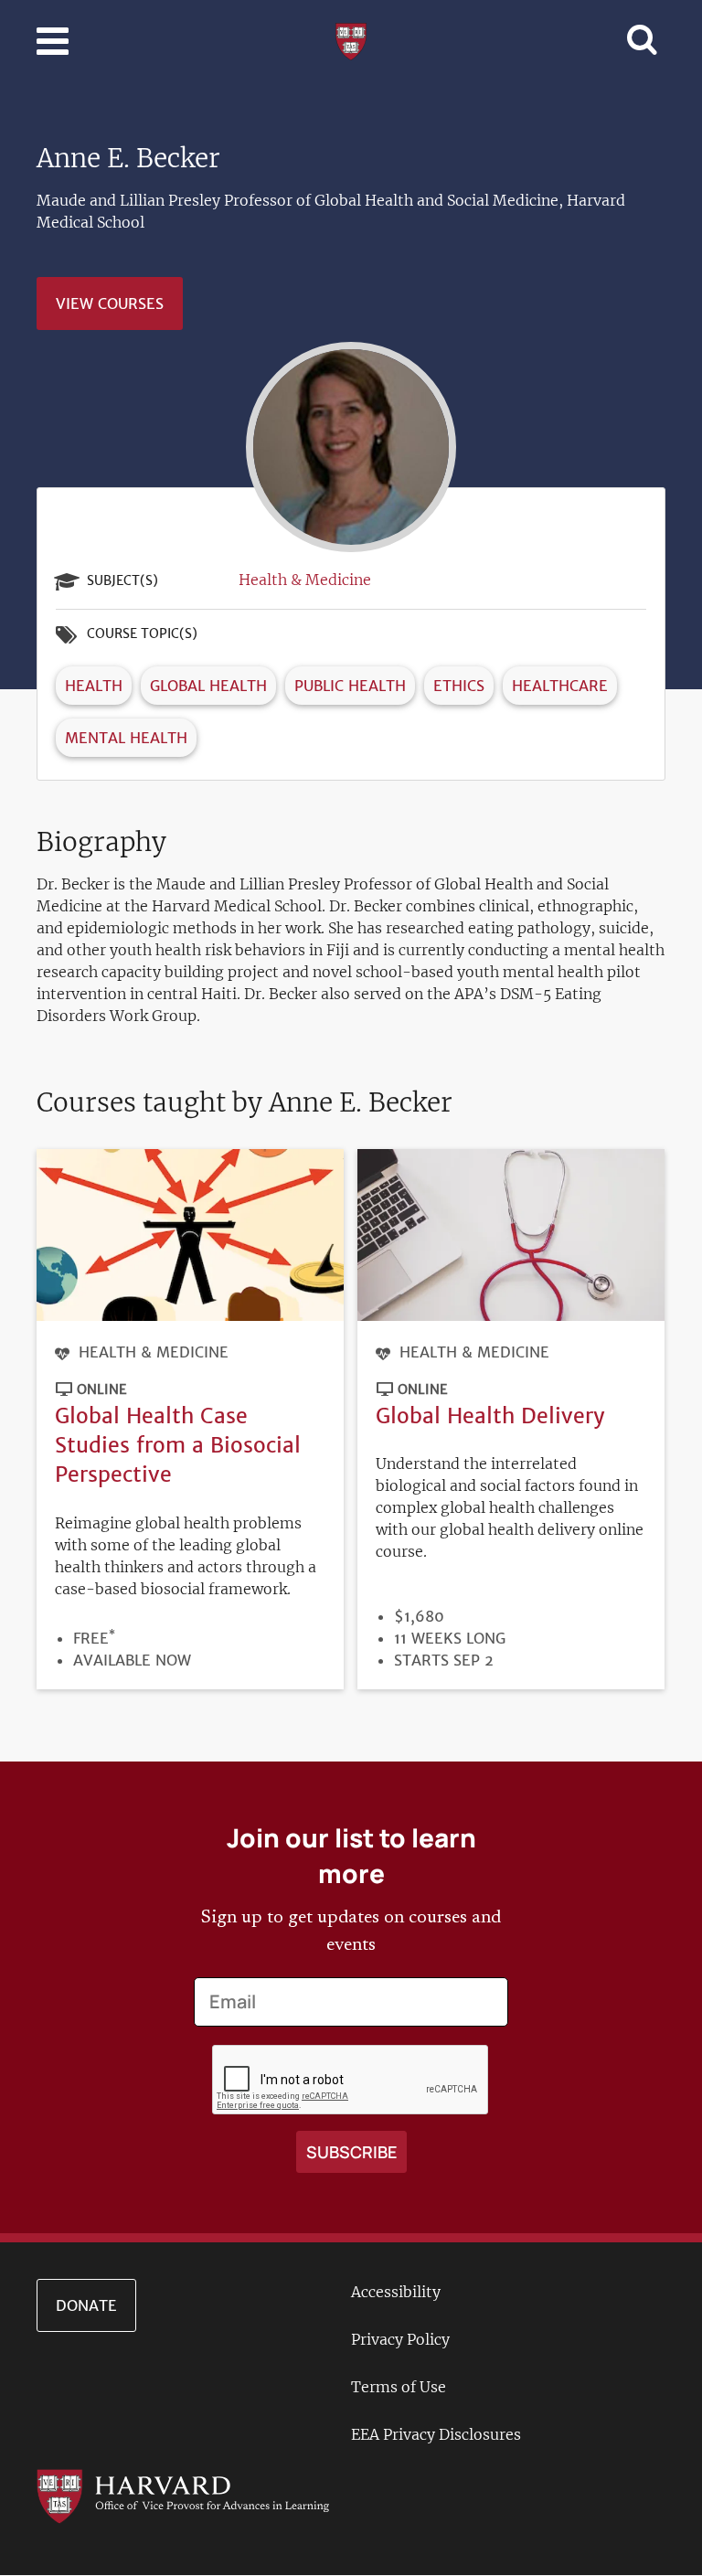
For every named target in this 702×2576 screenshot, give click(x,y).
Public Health (350, 686)
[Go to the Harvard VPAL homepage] (183, 2495)
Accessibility (396, 2292)
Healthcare (560, 686)
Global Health (208, 686)
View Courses (110, 303)
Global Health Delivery (490, 1416)
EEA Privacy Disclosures (436, 2434)
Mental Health (126, 738)
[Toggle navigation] (53, 41)
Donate (86, 2305)
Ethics (459, 686)
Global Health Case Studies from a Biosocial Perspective (178, 1445)
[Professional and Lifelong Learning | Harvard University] (351, 39)
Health (94, 686)
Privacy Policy (400, 2339)
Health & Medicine (305, 580)
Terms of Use (399, 2387)
